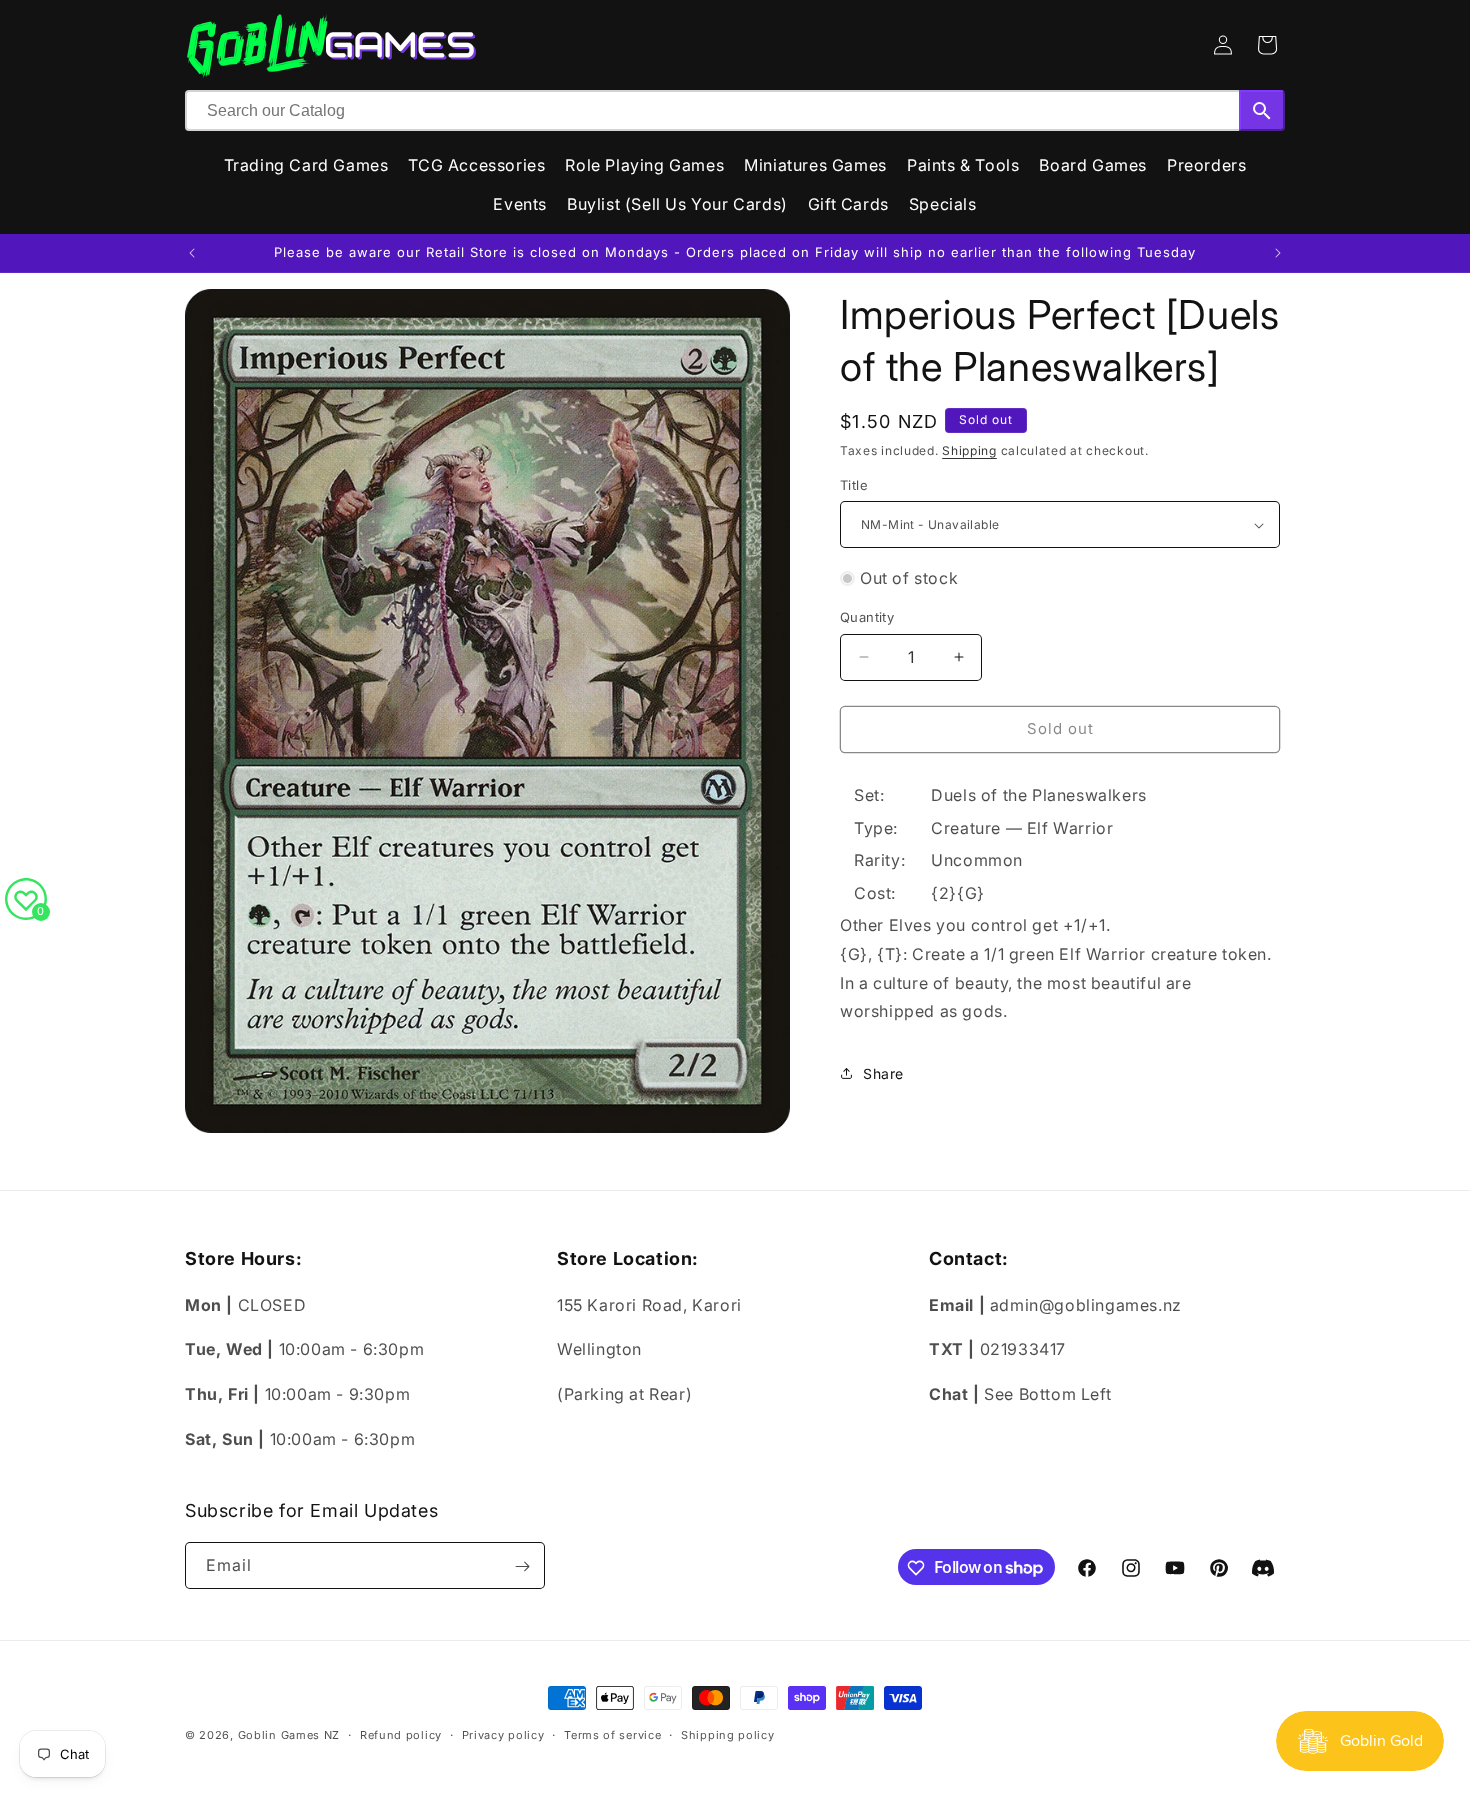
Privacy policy (503, 1734)
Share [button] (883, 1073)
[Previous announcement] (192, 253)
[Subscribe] (522, 1566)
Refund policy (401, 1734)
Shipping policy (728, 1734)
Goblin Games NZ (289, 1735)
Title (854, 485)
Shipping (969, 450)
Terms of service (612, 1734)
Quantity (867, 617)
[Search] (1262, 110)
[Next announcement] (1278, 253)
